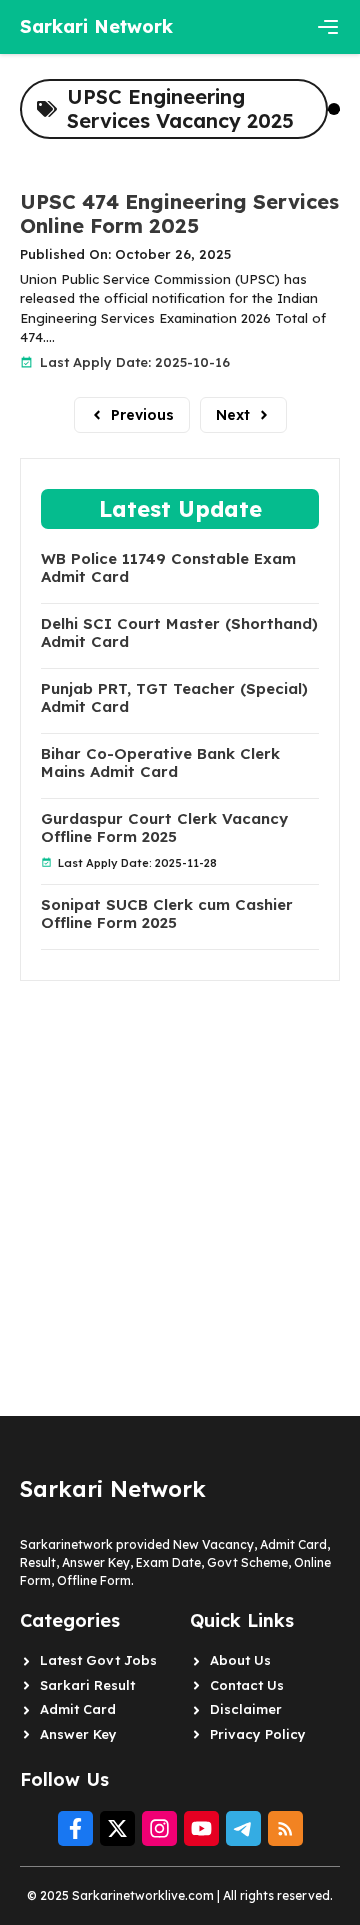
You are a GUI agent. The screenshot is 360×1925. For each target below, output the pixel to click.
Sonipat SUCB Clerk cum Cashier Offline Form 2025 (167, 914)
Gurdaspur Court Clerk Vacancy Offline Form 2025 (164, 828)
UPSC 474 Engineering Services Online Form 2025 (179, 213)
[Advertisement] (180, 1161)
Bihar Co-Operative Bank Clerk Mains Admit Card (160, 763)
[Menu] (328, 27)
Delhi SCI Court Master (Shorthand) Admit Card (179, 633)
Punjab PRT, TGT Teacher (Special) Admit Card (174, 698)
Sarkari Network (96, 26)
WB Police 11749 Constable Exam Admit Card (168, 568)
